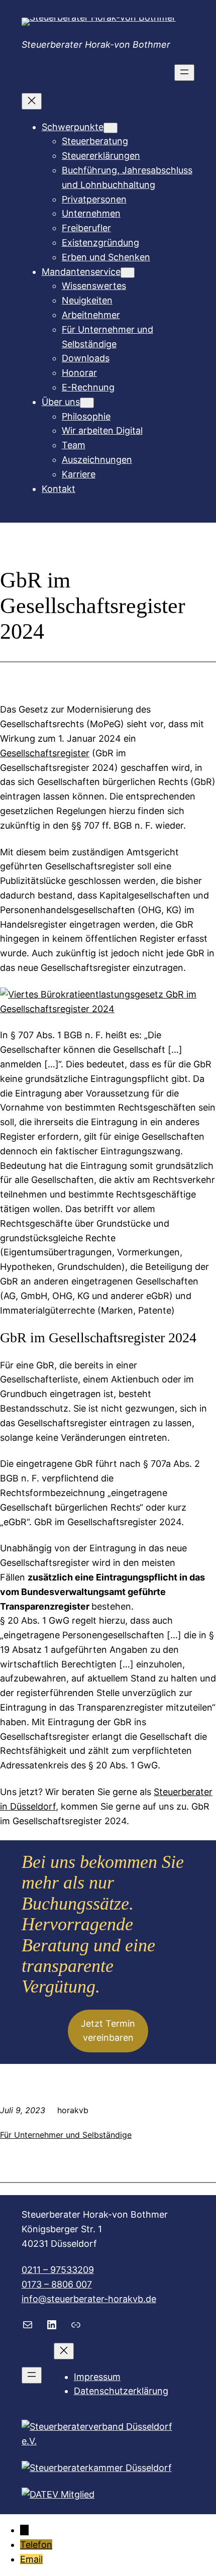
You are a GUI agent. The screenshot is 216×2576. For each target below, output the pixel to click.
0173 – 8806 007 (57, 2284)
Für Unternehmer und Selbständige (66, 2135)
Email (31, 2559)
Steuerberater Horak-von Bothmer (96, 44)
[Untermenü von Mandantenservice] (128, 273)
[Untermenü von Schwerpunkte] (111, 128)
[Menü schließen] (32, 101)
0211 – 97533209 (58, 2270)
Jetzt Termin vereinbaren (108, 2031)
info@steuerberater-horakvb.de (89, 2299)
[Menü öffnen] (184, 73)
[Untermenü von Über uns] (87, 403)
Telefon (36, 2545)
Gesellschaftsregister (45, 753)
